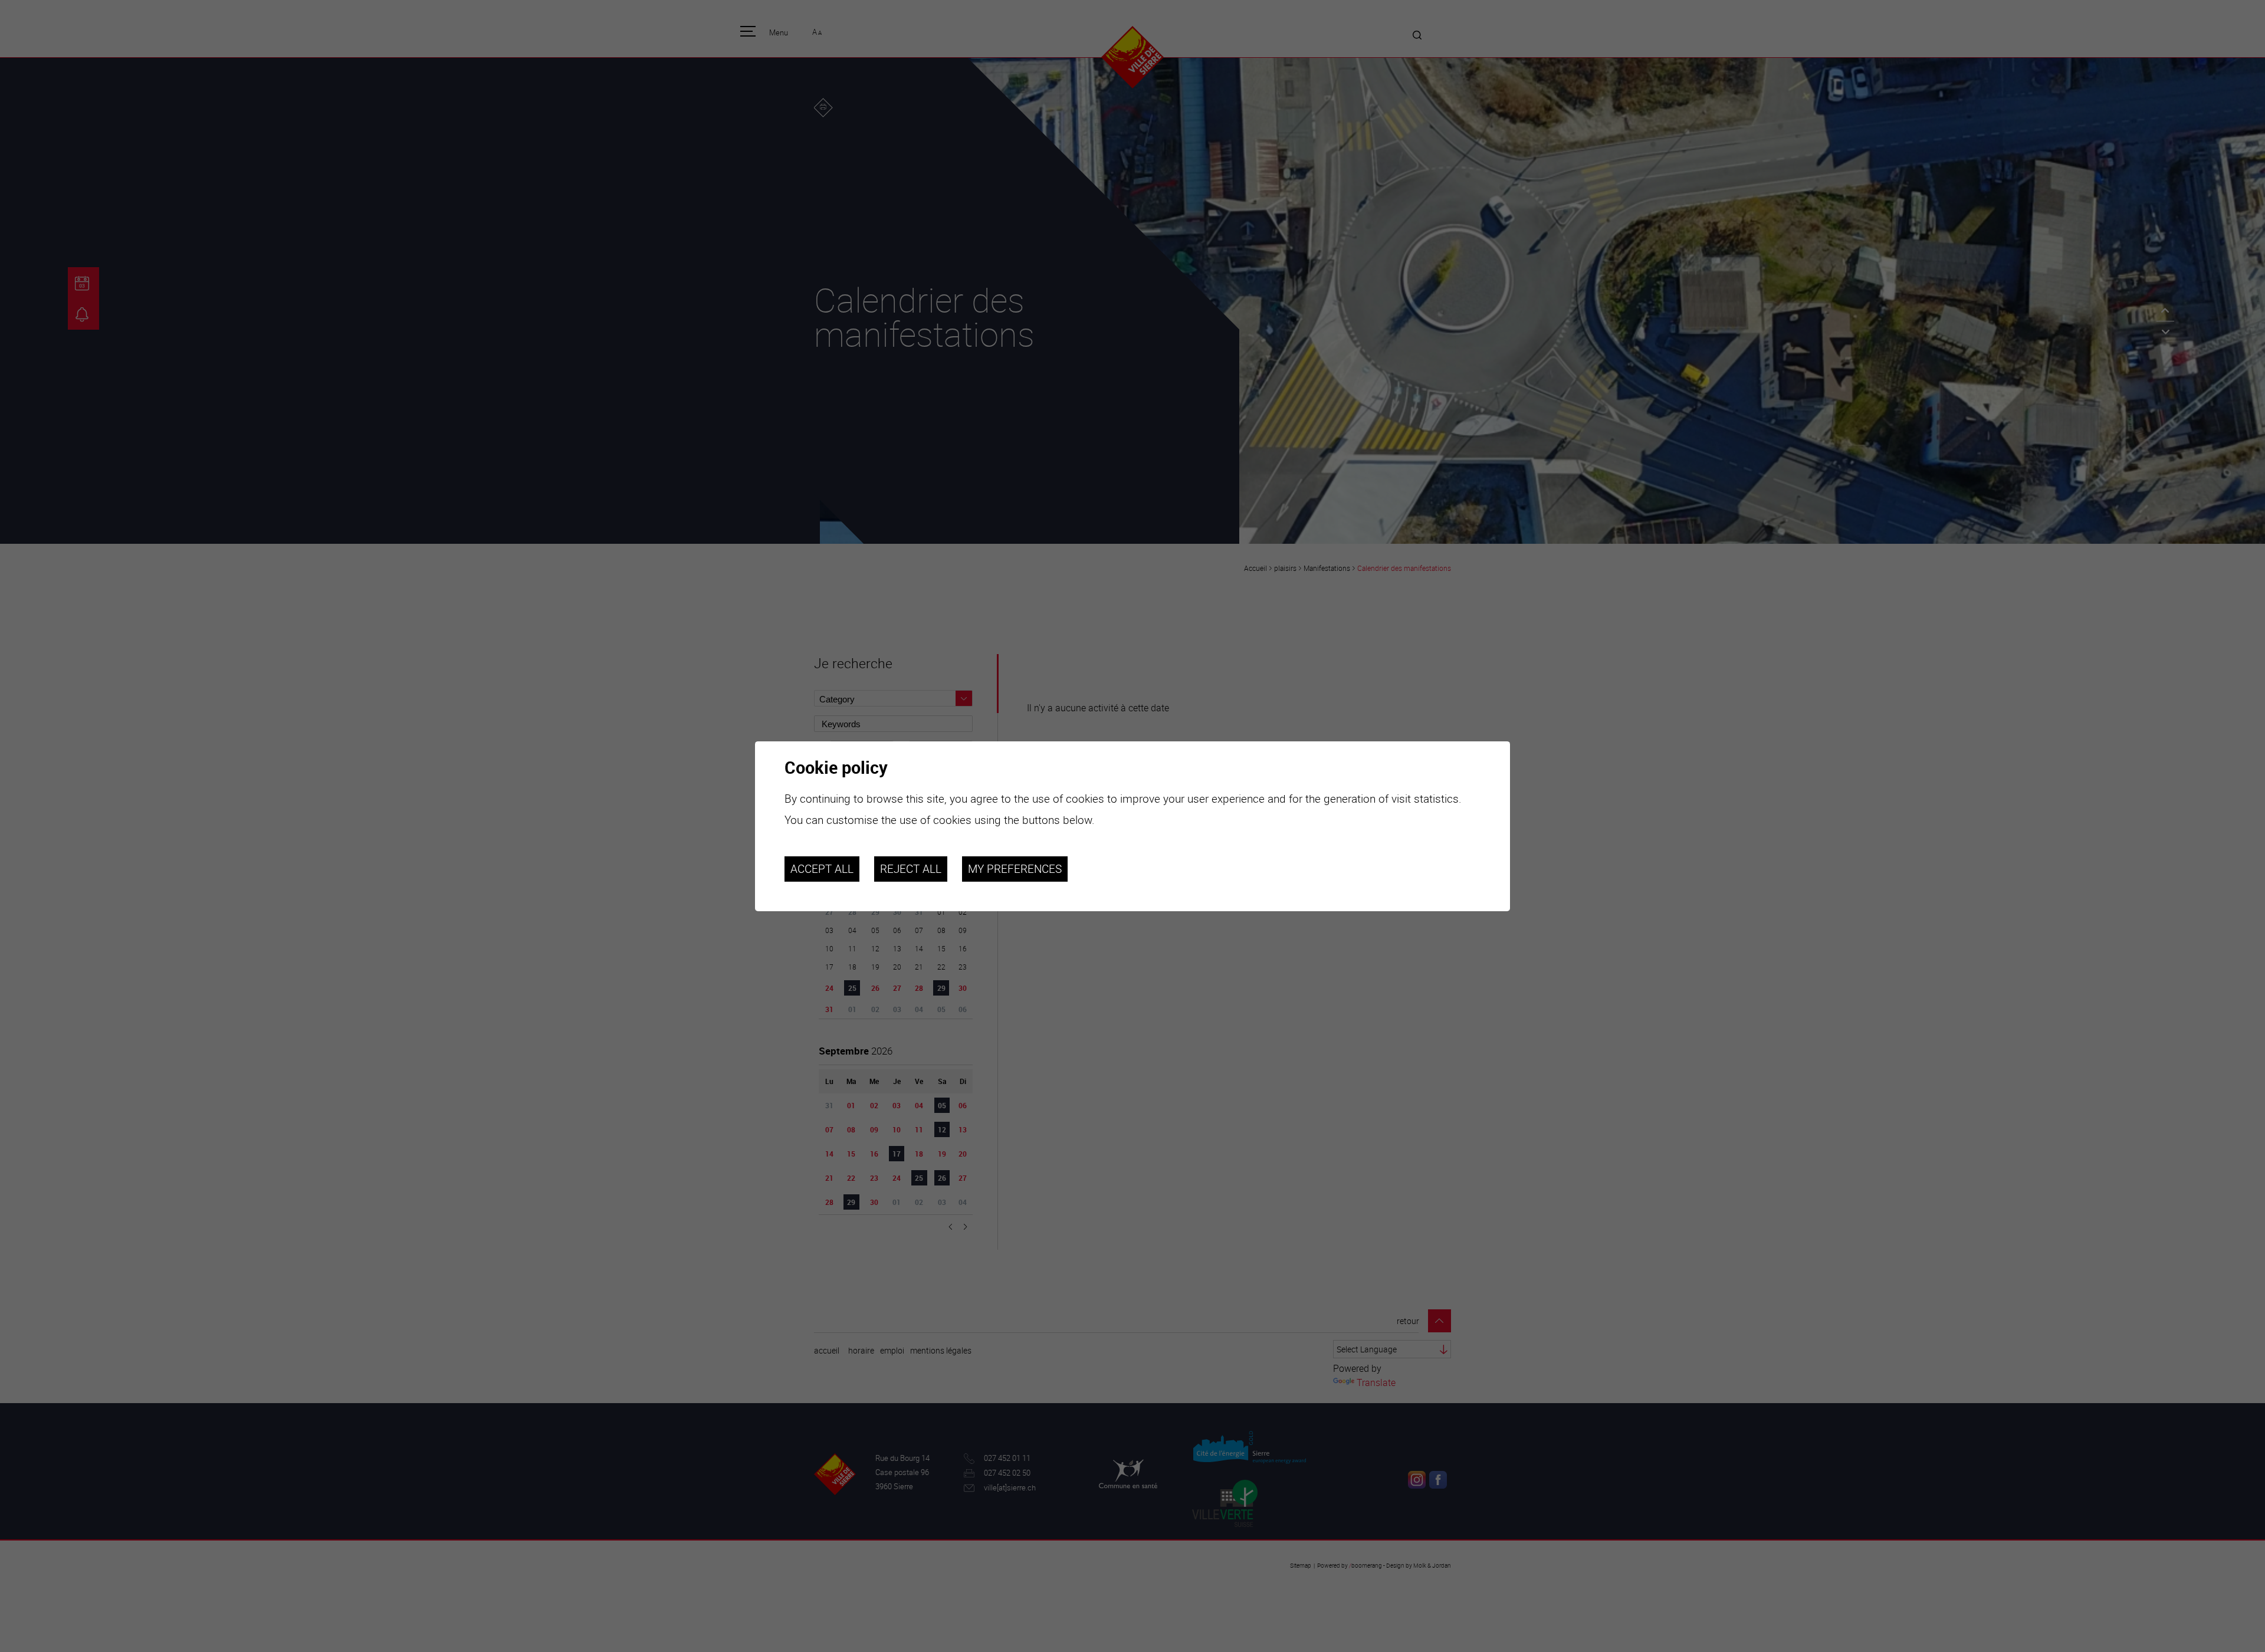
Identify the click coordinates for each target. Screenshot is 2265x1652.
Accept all (822, 869)
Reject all (911, 869)
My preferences (1015, 869)
